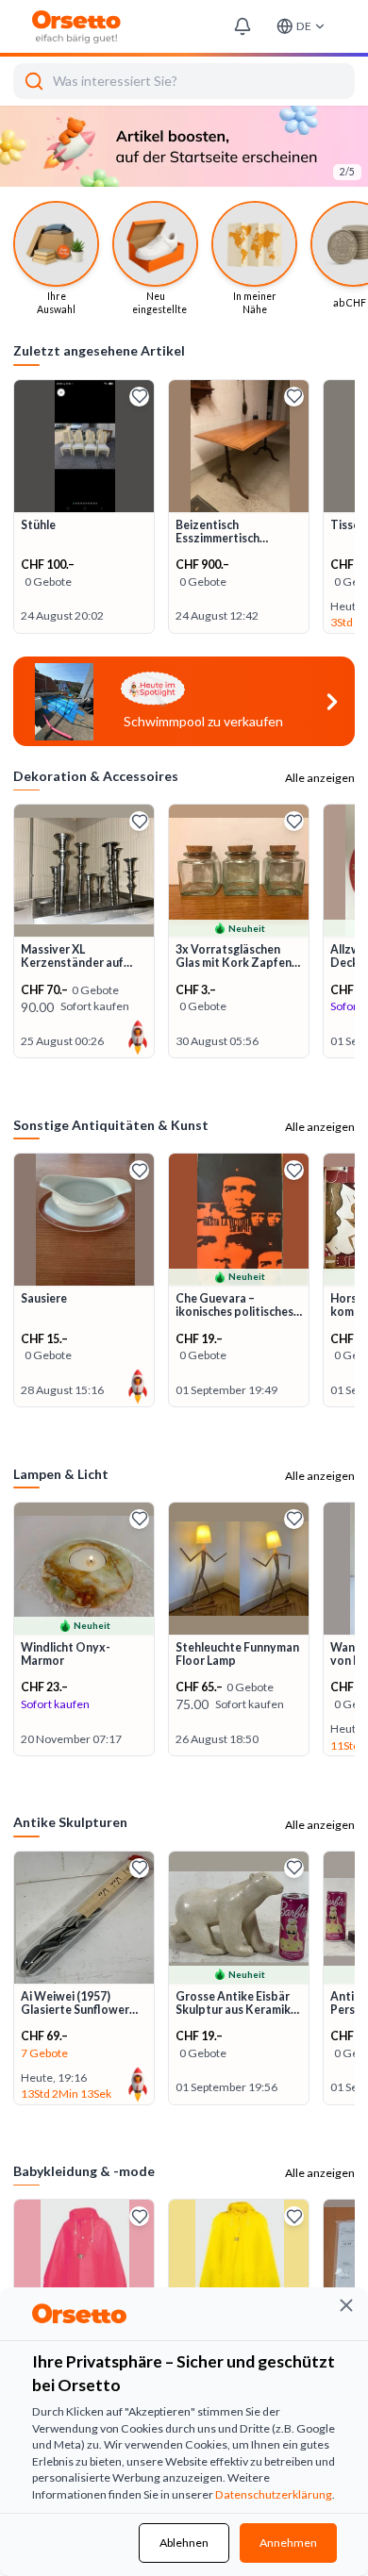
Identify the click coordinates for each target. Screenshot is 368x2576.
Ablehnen (184, 2543)
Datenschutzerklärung (274, 2494)
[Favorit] (139, 316)
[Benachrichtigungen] (242, 27)
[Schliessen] (346, 2305)
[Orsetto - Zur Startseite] (77, 27)
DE (304, 26)
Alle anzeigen (320, 697)
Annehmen (288, 2543)
